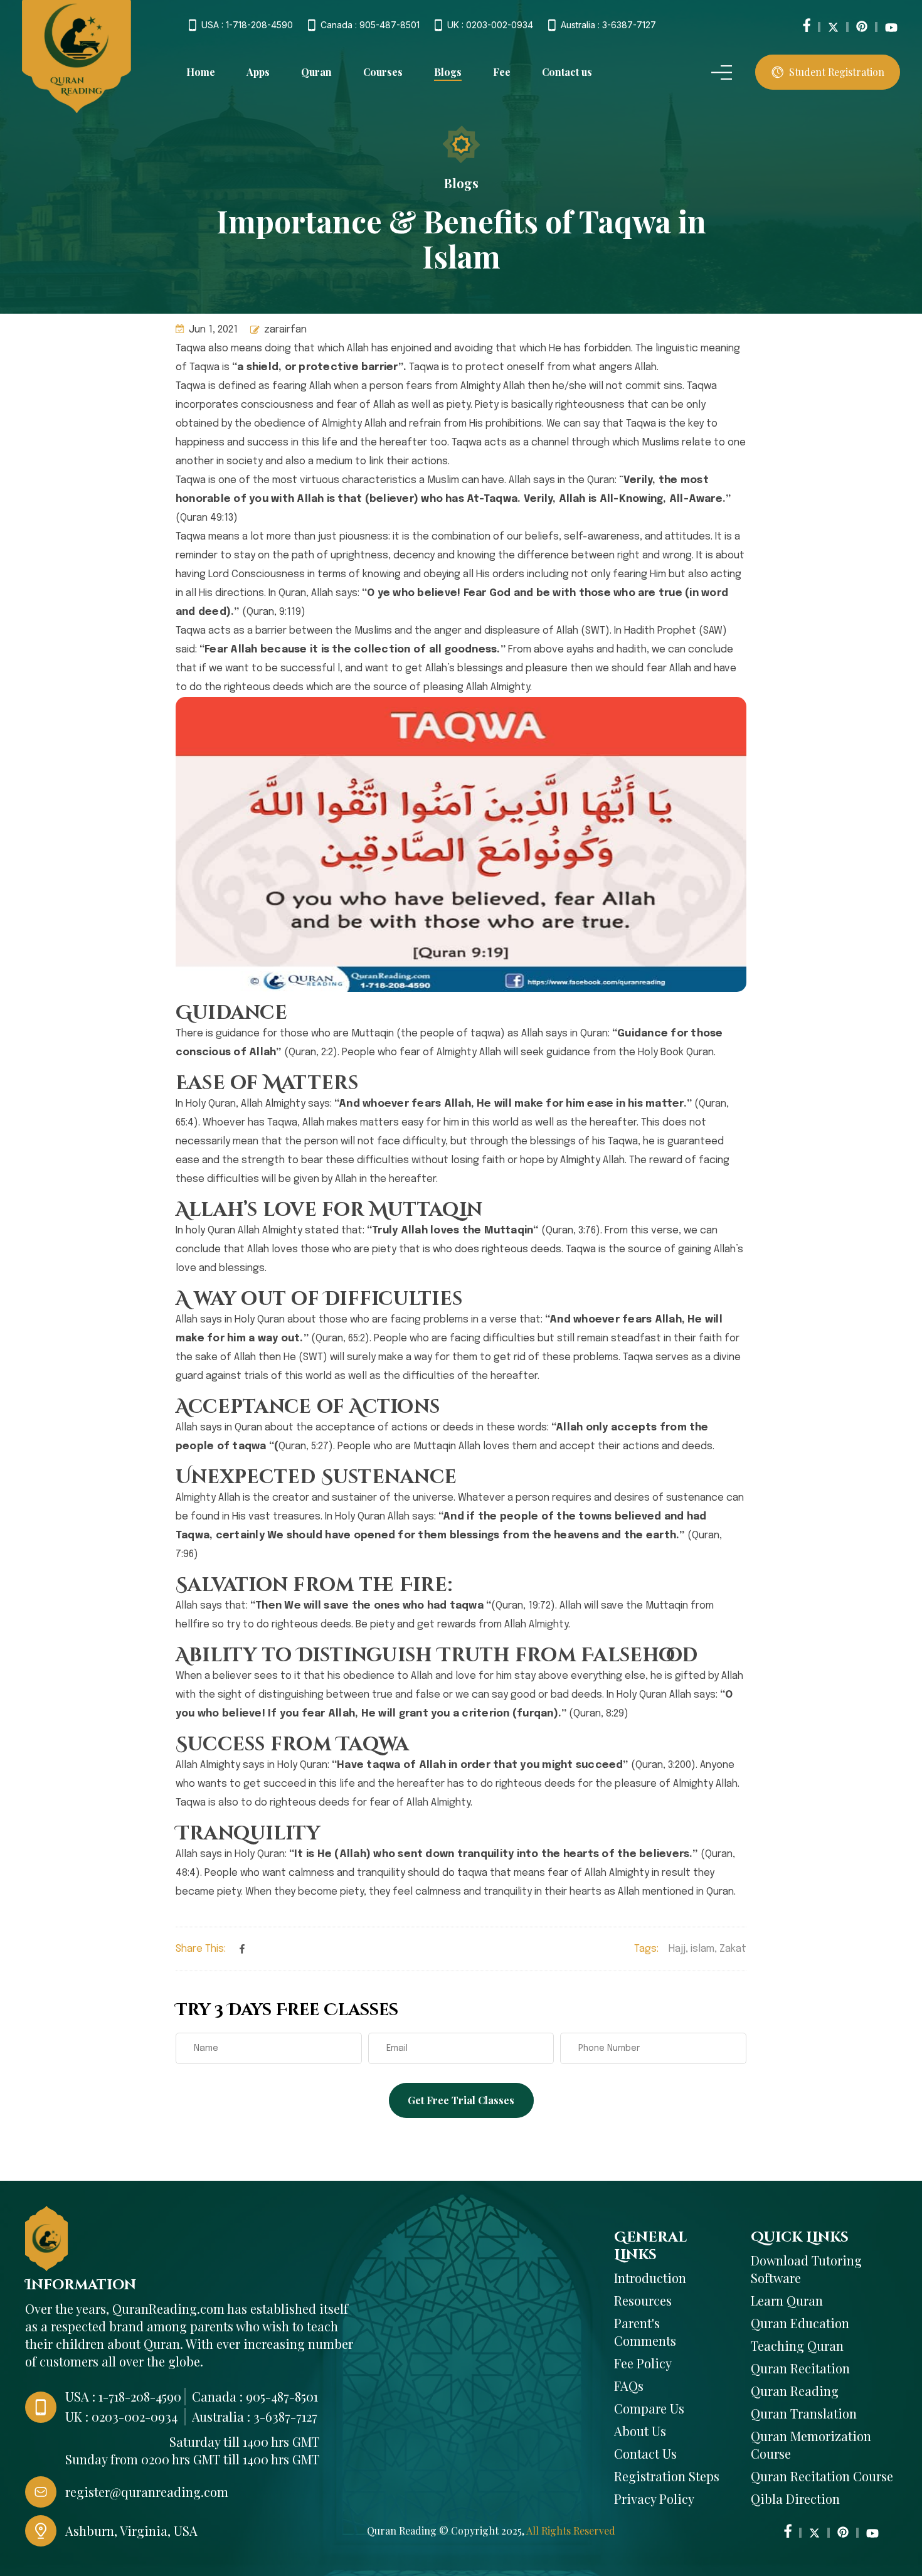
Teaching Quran (797, 2345)
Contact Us (645, 2453)
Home (201, 72)
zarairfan (285, 330)
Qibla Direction (795, 2499)
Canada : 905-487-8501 (370, 25)
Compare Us (649, 2408)
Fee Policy (643, 2363)
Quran (316, 72)
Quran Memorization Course (811, 2445)
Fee (502, 72)
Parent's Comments (645, 2332)
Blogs (448, 72)
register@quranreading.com (147, 2492)
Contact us (567, 72)
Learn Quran (787, 2300)
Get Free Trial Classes (461, 2100)
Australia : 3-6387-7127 (608, 25)
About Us (640, 2431)
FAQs (629, 2386)
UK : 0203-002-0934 (490, 25)
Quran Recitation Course (822, 2476)
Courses (383, 72)
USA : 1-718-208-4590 (247, 25)
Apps (258, 72)
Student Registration (837, 72)
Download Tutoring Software (806, 2269)
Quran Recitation (800, 2368)
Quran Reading (795, 2391)
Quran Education (800, 2323)
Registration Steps (667, 2476)
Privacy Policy (654, 2499)
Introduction (650, 2278)
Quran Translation (804, 2413)
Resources (643, 2300)
